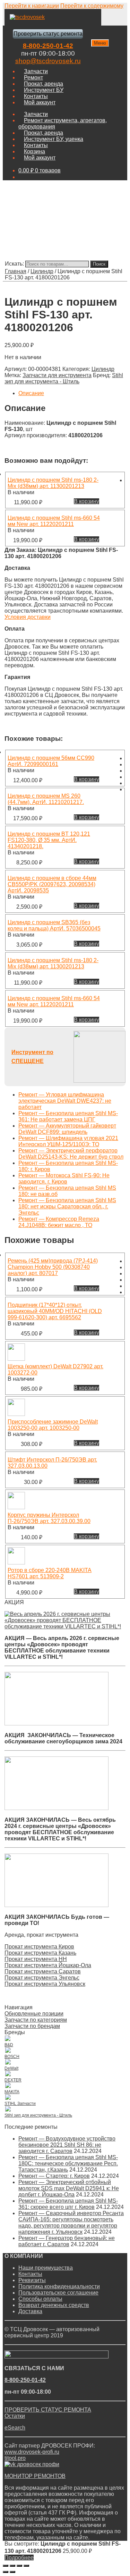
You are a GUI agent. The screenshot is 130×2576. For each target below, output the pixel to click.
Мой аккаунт (40, 102)
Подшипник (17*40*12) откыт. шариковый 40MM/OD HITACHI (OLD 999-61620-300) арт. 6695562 (55, 1311)
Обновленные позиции (34, 2014)
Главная (16, 271)
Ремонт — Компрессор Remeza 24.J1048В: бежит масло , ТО (59, 1222)
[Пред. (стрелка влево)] (6, 2572)
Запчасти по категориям (36, 2020)
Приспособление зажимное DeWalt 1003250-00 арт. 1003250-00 (53, 1425)
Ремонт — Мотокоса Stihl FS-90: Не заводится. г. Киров (64, 1179)
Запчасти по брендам (32, 2026)
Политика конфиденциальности (59, 2286)
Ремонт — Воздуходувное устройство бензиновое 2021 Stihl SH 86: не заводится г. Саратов (67, 2145)
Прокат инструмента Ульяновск (45, 1984)
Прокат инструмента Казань (40, 1953)
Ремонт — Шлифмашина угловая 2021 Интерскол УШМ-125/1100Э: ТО (68, 1141)
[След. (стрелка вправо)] (12, 2572)
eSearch (15, 2428)
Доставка (30, 2311)
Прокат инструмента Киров (39, 1947)
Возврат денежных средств (54, 2305)
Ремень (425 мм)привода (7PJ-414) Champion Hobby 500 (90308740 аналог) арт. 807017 (53, 1267)
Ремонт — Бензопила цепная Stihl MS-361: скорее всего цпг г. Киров (68, 2204)
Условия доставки (28, 617)
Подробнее (19, 2558)
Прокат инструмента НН (36, 1959)
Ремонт (33, 78)
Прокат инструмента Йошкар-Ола (48, 1965)
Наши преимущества (46, 2268)
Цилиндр (42, 271)
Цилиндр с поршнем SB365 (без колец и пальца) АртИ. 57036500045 (54, 925)
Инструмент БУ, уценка (54, 139)
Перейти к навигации (32, 6)
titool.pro (15, 2458)
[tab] (72, 393)
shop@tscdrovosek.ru (48, 61)
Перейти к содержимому (92, 6)
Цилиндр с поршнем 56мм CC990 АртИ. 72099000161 (51, 761)
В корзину (86, 501)
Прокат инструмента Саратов (43, 1971)
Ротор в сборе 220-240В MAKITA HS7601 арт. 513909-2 (50, 1573)
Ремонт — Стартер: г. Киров (54, 2176)
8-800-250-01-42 (48, 46)
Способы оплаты (40, 2299)
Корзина (34, 151)
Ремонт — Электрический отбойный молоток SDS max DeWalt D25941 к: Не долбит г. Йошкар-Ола (69, 2188)
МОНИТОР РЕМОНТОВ (35, 2476)
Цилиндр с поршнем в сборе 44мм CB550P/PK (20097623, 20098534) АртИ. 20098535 (52, 884)
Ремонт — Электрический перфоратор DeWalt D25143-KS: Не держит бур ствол (71, 1154)
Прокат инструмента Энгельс (42, 1978)
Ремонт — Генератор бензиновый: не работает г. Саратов (67, 2241)
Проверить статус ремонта (48, 34)
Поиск (99, 264)
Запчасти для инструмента (57, 375)
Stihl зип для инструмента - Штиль (64, 378)
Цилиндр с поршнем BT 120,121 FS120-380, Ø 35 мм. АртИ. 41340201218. (49, 840)
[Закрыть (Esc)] (6, 2566)
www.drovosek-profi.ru (32, 2452)
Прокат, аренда (44, 84)
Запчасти (36, 71)
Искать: (14, 264)
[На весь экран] (19, 2566)
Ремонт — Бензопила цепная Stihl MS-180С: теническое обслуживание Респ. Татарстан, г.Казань (68, 2163)
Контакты (36, 96)
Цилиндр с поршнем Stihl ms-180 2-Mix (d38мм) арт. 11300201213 (53, 483)
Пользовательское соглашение (58, 2293)
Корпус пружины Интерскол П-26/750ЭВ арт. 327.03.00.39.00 (49, 1518)
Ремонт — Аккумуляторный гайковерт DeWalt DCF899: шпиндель (67, 1129)
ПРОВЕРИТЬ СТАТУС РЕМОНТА (48, 2410)
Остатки (15, 2416)
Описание (31, 393)
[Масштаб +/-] (26, 2566)
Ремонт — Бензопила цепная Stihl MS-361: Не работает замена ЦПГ (68, 1116)
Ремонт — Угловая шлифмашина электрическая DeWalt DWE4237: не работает (65, 1101)
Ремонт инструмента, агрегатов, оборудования (63, 123)
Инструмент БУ (44, 90)
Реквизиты (32, 2280)
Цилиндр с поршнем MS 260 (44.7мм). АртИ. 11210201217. (46, 799)
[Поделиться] (12, 2566)
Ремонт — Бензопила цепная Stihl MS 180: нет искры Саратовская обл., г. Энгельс (67, 1206)
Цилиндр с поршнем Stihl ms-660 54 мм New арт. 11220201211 (54, 521)
